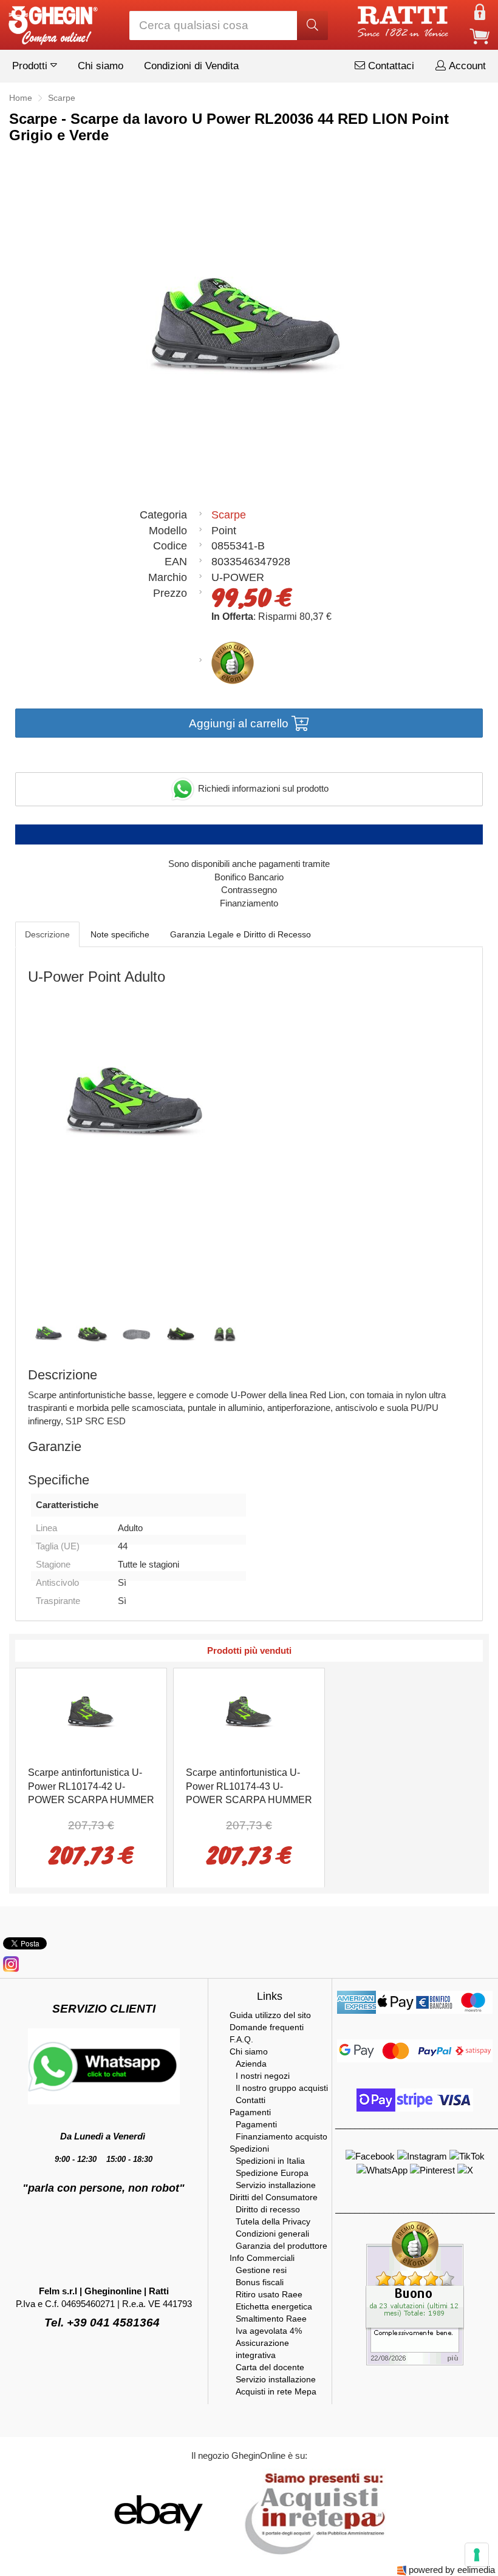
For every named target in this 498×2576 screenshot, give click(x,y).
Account (466, 66)
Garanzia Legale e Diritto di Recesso (240, 934)
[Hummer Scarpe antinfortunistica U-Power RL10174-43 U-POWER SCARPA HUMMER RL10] (249, 1716)
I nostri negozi (263, 2076)
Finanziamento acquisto (281, 2136)
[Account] (480, 11)
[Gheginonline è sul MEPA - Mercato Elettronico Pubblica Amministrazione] (312, 2512)
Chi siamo (101, 66)
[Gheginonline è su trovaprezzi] (232, 2512)
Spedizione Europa (272, 2173)
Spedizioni (249, 2149)
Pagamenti (250, 2112)
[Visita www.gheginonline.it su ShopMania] (109, 2512)
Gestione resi (261, 2270)
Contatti (251, 2100)
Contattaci (390, 66)
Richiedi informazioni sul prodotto (262, 788)
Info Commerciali (262, 2258)
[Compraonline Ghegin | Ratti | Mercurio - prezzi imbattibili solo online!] (52, 22)
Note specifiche (120, 934)
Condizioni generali (272, 2234)
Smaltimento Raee (271, 2319)
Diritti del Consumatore (274, 2197)
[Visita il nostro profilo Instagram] (423, 2156)
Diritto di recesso (268, 2209)
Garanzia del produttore (281, 2246)
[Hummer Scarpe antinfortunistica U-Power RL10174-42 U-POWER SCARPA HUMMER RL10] (91, 1716)
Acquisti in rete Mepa (276, 2391)
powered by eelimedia (452, 2570)
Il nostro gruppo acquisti (282, 2088)
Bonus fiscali (260, 2282)
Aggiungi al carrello (240, 723)
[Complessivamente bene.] (415, 2292)
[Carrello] (480, 36)
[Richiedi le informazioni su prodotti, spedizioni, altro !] (104, 2065)
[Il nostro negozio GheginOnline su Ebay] (157, 2512)
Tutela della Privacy (273, 2221)
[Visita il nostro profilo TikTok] (467, 2156)
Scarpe (229, 515)
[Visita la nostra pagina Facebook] (371, 2156)
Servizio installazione (276, 2185)
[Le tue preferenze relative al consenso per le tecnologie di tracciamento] (477, 2555)
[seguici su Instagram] (11, 1963)
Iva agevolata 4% (269, 2331)
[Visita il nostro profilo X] (465, 2170)
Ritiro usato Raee (269, 2294)
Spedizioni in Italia (270, 2161)
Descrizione (47, 934)
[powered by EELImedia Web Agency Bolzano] (402, 2570)
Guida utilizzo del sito (270, 2015)
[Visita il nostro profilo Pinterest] (434, 2170)
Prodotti (31, 66)
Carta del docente (270, 2367)
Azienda (251, 2064)
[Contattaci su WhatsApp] (383, 2170)
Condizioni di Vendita (191, 66)
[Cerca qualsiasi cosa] (312, 25)
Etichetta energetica (274, 2306)
